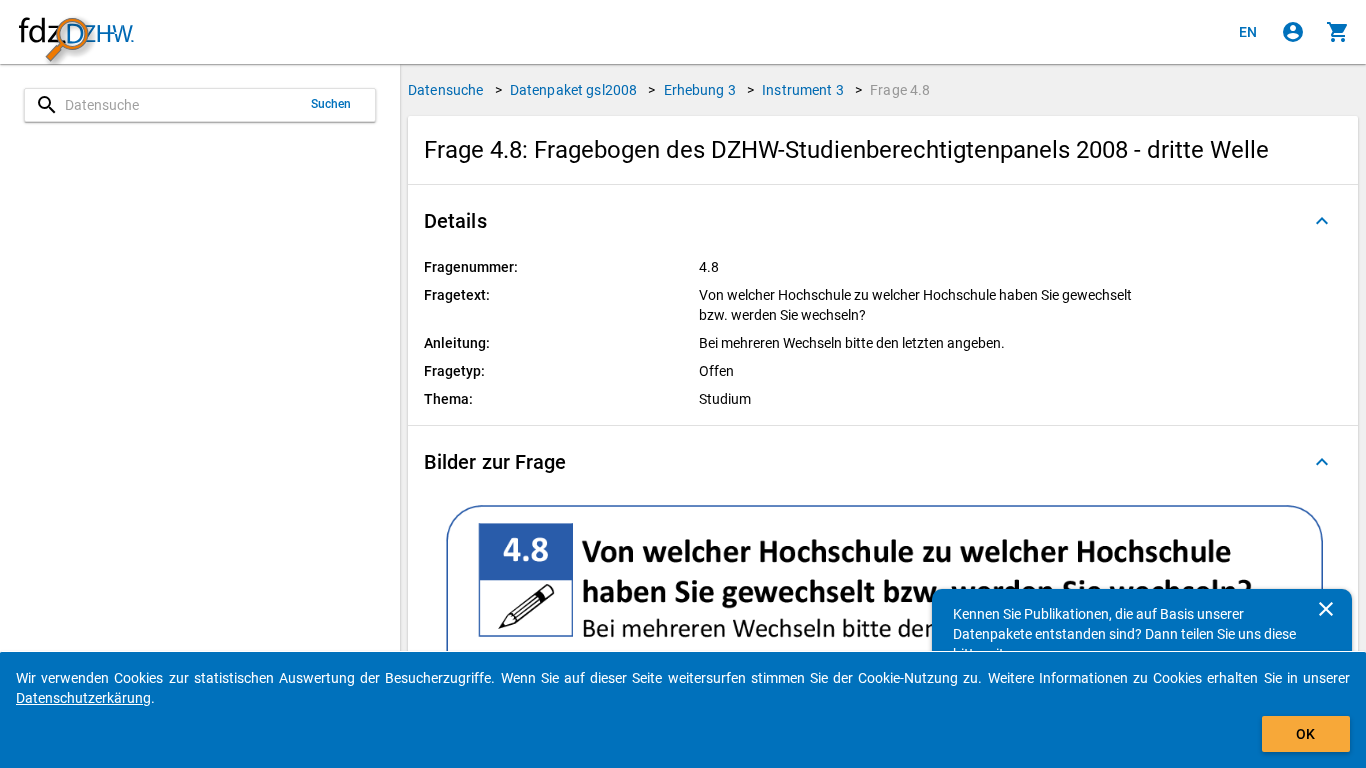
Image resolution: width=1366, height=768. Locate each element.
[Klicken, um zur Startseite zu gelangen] (76, 32)
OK (1305, 734)
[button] (883, 221)
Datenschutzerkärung (83, 698)
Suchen (331, 104)
